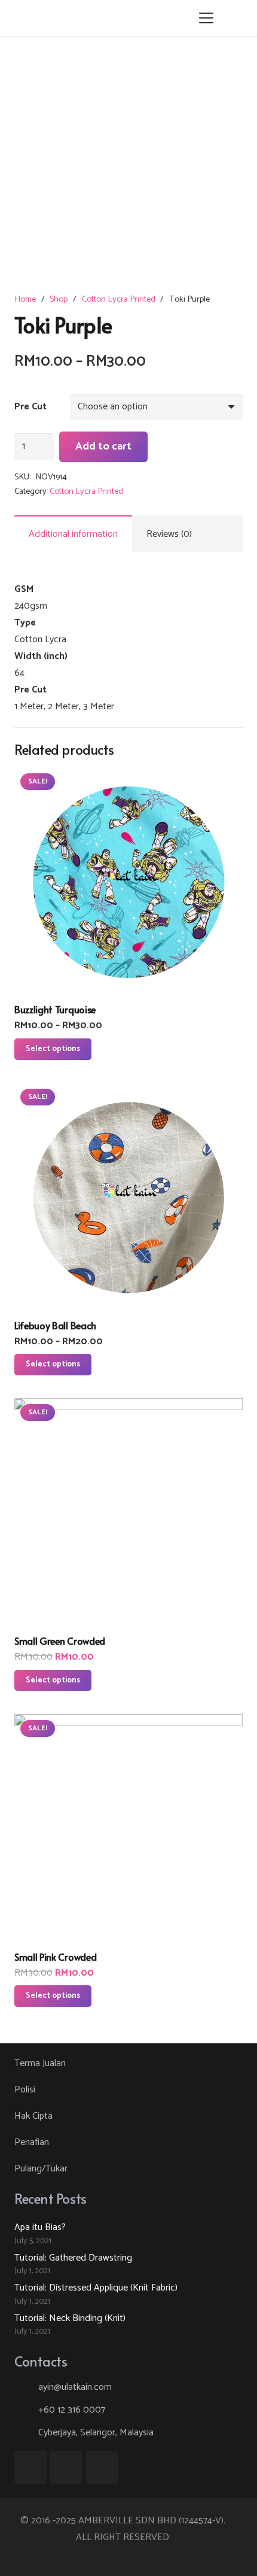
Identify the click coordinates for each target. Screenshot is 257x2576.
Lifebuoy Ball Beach (55, 1325)
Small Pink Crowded (55, 1957)
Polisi (25, 2090)
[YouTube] (66, 2467)
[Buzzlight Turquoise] (128, 882)
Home (25, 299)
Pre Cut (30, 407)
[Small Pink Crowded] (128, 1828)
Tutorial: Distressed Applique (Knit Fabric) (96, 2288)
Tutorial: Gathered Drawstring (73, 2258)
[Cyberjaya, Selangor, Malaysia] (26, 2433)
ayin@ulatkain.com (75, 2387)
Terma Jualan (40, 2063)
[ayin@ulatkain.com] (26, 2387)
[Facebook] (31, 2467)
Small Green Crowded (60, 1641)
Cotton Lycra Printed (119, 299)
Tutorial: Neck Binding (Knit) (70, 2318)
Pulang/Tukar (41, 2169)
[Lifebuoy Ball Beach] (128, 1197)
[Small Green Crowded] (128, 1512)
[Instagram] (102, 2467)
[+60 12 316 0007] (26, 2410)
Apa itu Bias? (40, 2227)
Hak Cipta (33, 2116)
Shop (59, 299)
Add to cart (103, 446)
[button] (206, 18)
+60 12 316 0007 (72, 2410)
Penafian (32, 2142)
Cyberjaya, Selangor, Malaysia (96, 2433)
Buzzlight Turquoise (55, 1009)
